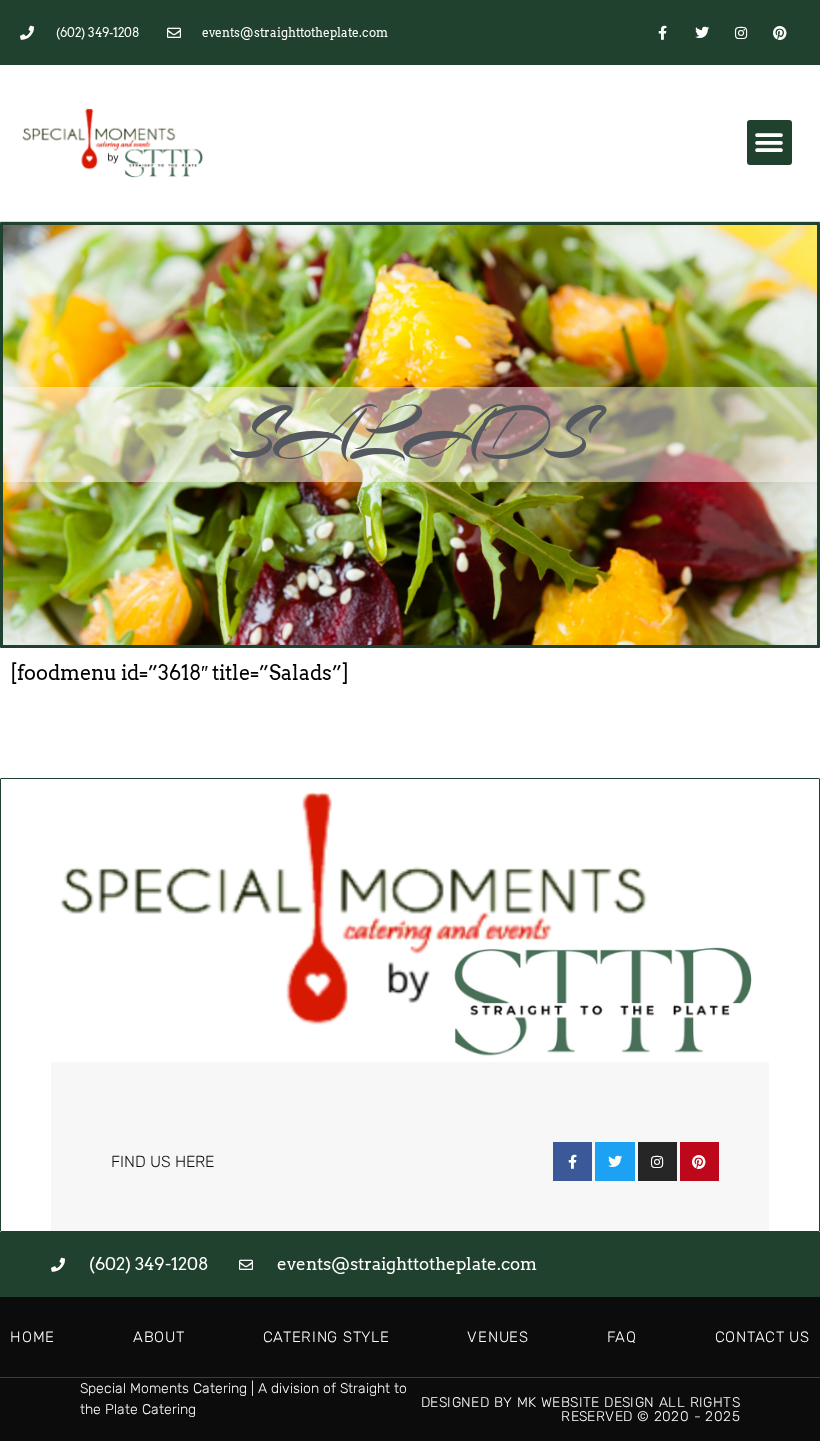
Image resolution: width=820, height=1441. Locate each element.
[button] (769, 142)
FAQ (622, 1337)
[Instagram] (741, 32)
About (159, 1337)
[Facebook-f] (662, 32)
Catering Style (326, 1337)
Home (32, 1337)
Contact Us (762, 1337)
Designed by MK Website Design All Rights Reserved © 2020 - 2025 (580, 1409)
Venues (497, 1337)
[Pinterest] (780, 32)
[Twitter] (701, 32)
